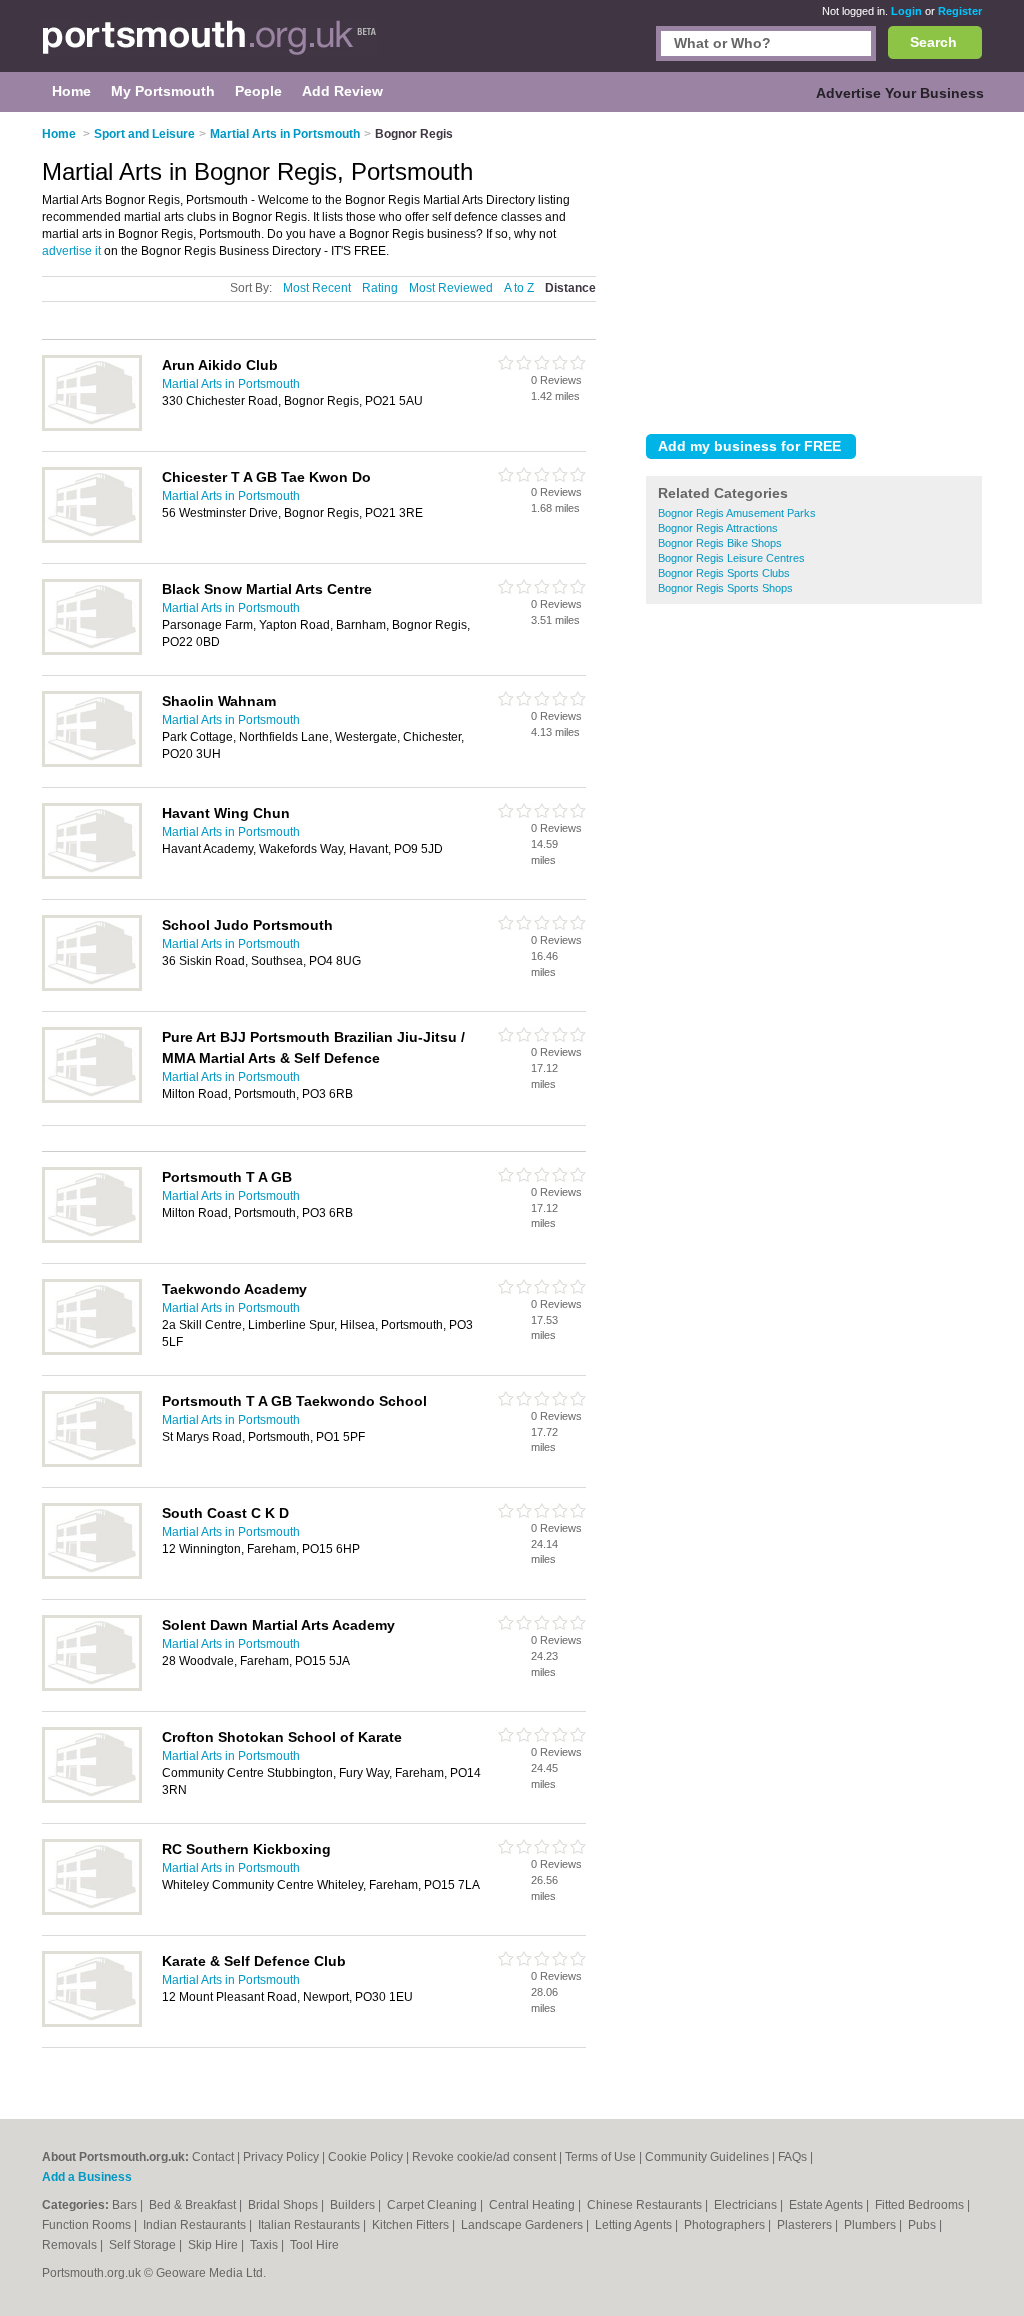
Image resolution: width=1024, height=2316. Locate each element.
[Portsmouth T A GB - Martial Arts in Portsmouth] (92, 1239)
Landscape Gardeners (523, 2225)
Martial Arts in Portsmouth (231, 384)
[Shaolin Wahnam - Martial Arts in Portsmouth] (92, 763)
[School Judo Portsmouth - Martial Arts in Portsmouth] (92, 987)
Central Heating (533, 2205)
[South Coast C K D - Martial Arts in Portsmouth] (92, 1575)
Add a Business (87, 2177)
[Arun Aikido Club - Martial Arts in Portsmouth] (92, 427)
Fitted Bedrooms (921, 2205)
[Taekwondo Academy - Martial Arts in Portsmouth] (92, 1351)
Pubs (923, 2225)
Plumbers (871, 2225)
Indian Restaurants (196, 2225)
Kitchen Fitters (412, 2225)
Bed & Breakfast (194, 2205)
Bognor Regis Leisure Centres (731, 558)
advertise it (71, 251)
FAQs (792, 2157)
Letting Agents (635, 2225)
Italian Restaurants (310, 2225)
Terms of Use (600, 2157)
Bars (126, 2205)
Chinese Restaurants (646, 2205)
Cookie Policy (365, 2157)
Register (960, 11)
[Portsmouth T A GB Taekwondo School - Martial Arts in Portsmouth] (92, 1463)
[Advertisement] (814, 269)
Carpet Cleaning (433, 2205)
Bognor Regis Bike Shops (720, 543)
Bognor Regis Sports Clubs (724, 573)
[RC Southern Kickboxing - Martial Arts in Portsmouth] (92, 1911)
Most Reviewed (451, 288)
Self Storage (144, 2245)
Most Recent (317, 288)
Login (906, 11)
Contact (213, 2157)
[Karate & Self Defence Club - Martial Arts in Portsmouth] (92, 2023)
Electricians (747, 2205)
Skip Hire (214, 2245)
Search (933, 42)
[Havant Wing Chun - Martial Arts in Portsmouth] (92, 875)
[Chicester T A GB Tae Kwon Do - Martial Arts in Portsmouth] (92, 539)
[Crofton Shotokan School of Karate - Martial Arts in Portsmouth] (92, 1799)
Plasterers (806, 2225)
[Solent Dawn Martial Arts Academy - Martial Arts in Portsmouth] (92, 1687)
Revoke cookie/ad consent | (488, 2157)
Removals (71, 2245)
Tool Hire (314, 2245)
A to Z (519, 288)
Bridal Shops (284, 2205)
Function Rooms (88, 2225)
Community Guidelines (707, 2157)
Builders (354, 2205)
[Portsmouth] (209, 46)
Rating (380, 288)
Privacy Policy (281, 2157)
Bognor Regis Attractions (718, 528)
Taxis (265, 2245)
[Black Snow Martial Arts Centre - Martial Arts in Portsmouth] (92, 651)
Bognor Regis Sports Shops (725, 588)
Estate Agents (827, 2205)
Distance (570, 288)
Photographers (726, 2225)
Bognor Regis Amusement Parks (737, 513)
